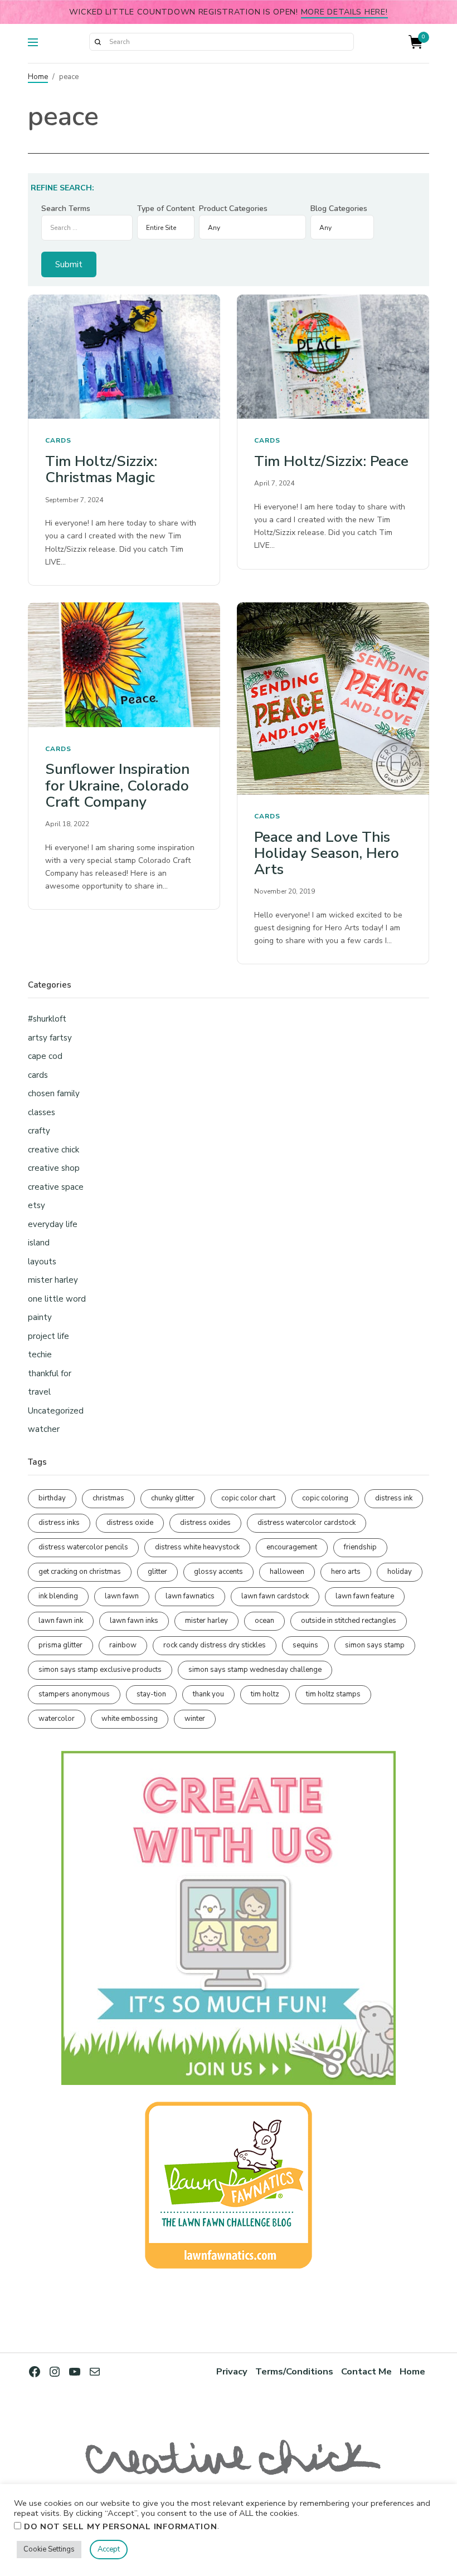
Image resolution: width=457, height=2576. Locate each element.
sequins (305, 1645)
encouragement (292, 1547)
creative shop (54, 1168)
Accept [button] (109, 2549)
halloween (287, 1572)
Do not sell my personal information (121, 2526)
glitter (157, 1572)
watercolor (57, 1719)
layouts (42, 1262)
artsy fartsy (50, 1038)
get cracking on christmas (80, 1572)
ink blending (58, 1596)
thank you (208, 1694)
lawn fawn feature (365, 1596)
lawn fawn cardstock (275, 1596)
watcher (44, 1429)
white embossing (130, 1719)
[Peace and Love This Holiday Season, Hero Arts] (333, 698)
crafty (39, 1131)
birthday (52, 1498)
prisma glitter (60, 1645)
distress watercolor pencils (83, 1547)
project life (48, 1336)
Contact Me (366, 2371)
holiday (400, 1572)
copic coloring (325, 1498)
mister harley (53, 1280)
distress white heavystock (197, 1547)
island (39, 1243)
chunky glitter (173, 1498)
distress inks (59, 1523)
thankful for (50, 1373)
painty (40, 1317)
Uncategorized (56, 1411)
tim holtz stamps (333, 1694)
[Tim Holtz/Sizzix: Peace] (333, 357)
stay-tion (151, 1694)
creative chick (54, 1150)
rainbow (123, 1645)
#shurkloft (47, 1019)
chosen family (54, 1093)
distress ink (394, 1498)
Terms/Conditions (294, 2371)
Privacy (232, 2371)
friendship (360, 1547)
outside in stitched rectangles (349, 1621)
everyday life (53, 1224)
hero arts (346, 1572)
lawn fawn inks (134, 1621)
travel (39, 1392)
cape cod (45, 1056)
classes (42, 1112)
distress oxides (205, 1523)
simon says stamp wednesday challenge (255, 1670)
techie (40, 1355)
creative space (56, 1187)
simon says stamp (375, 1645)
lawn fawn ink (61, 1621)
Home (38, 77)
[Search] (98, 42)
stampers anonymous (74, 1694)
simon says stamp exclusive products (100, 1670)
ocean (264, 1621)
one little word (57, 1299)
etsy (37, 1205)
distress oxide (130, 1523)
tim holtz (265, 1694)
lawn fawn (122, 1596)
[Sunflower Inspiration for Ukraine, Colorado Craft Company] (124, 665)
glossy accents (218, 1572)
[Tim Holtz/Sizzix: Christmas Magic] (124, 357)
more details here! (344, 12)
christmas (108, 1498)
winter (195, 1719)
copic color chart (248, 1498)
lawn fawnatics (190, 1596)
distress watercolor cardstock (307, 1523)
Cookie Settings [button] (49, 2549)
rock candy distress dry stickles (215, 1645)
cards (58, 440)
